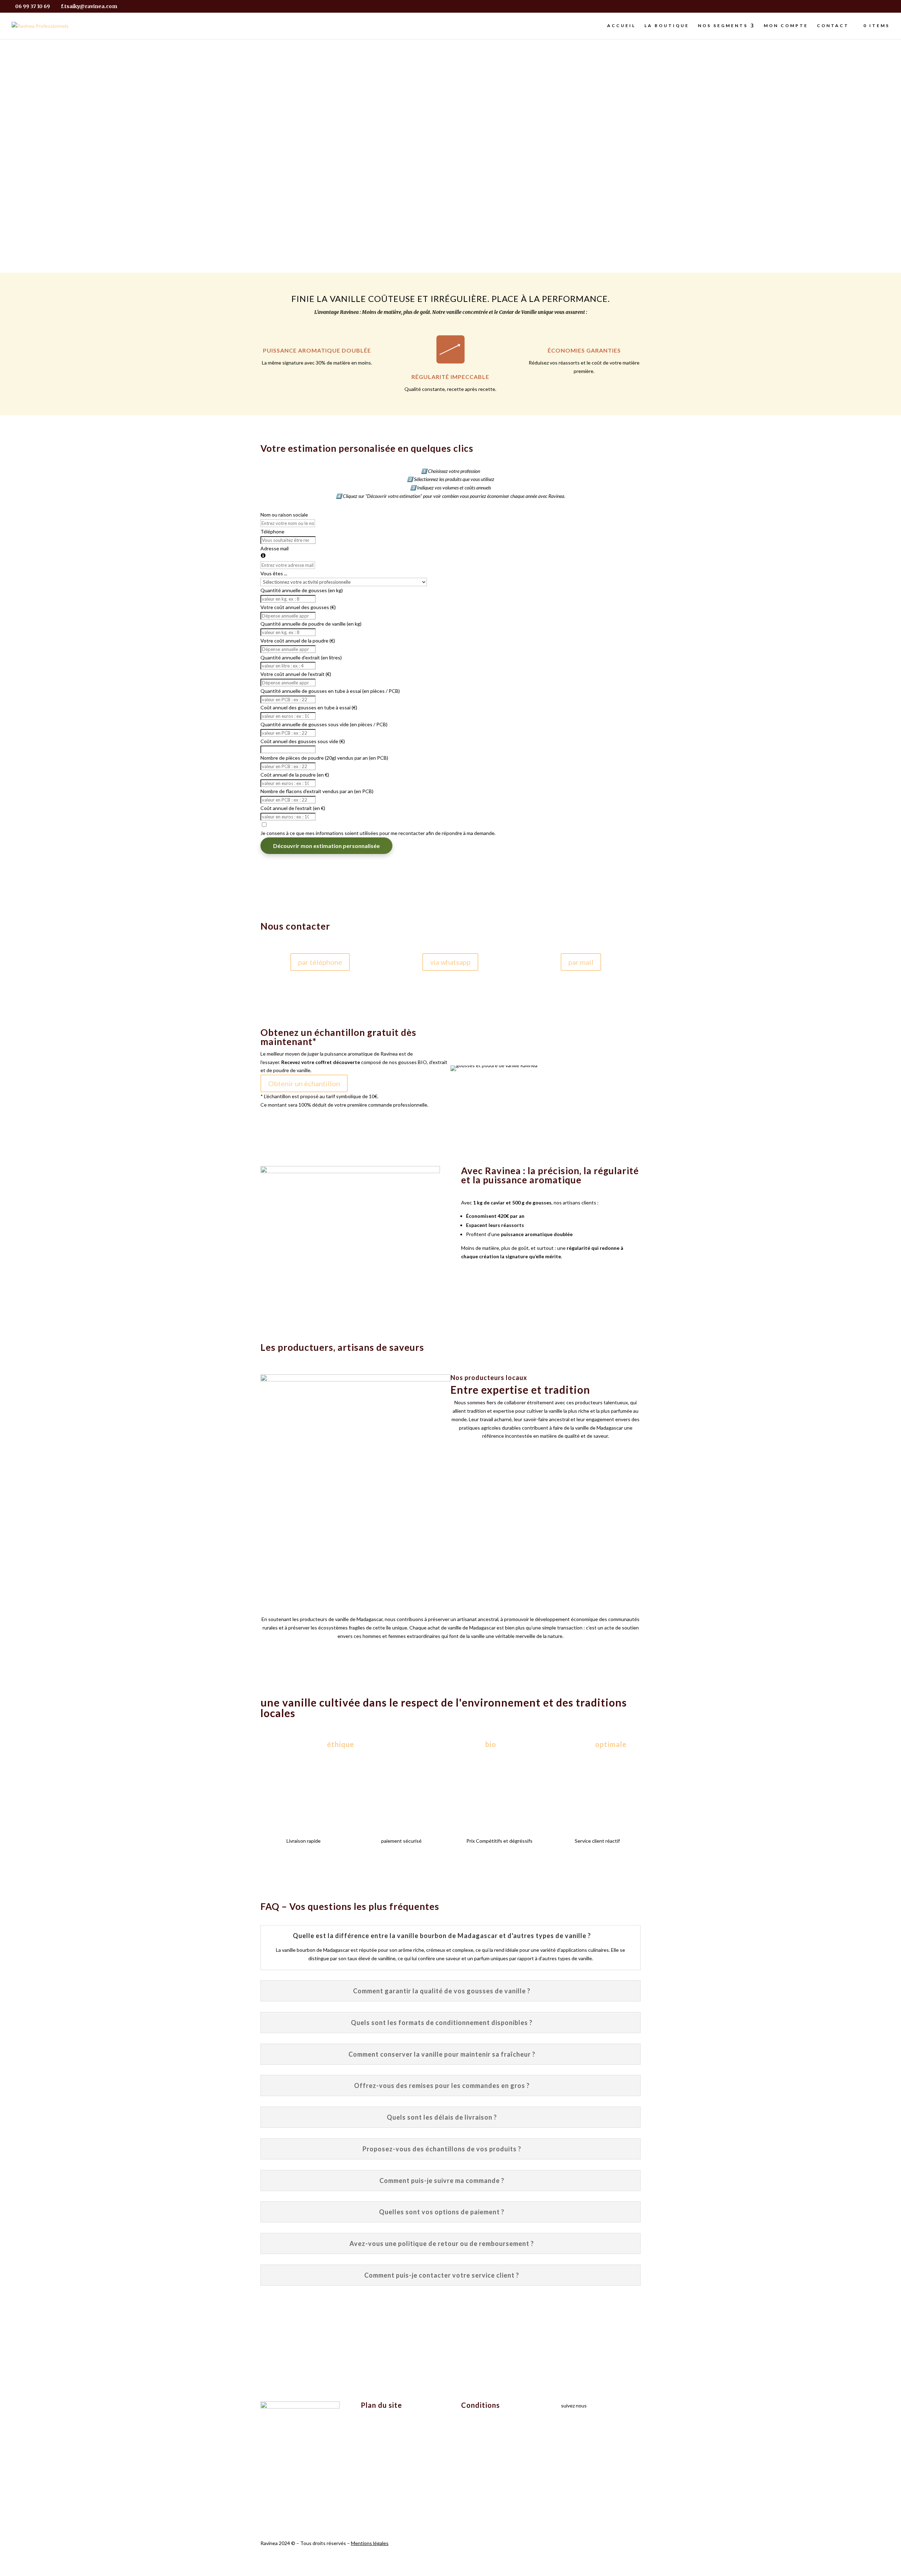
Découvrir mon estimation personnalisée (326, 846)
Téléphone (272, 531)
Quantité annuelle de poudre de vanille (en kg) (311, 624)
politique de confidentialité (491, 2416)
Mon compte (786, 26)
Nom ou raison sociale (284, 515)
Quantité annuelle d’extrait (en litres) (301, 657)
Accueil (621, 26)
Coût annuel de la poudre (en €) (295, 775)
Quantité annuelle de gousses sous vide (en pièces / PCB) (324, 724)
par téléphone (320, 962)
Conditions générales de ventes (496, 2429)
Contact (833, 26)
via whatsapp (450, 962)
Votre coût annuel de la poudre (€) (298, 641)
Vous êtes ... (274, 573)
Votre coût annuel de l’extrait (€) (296, 674)
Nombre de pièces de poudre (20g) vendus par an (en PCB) (324, 758)
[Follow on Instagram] (567, 2426)
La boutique (667, 26)
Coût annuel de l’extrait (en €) (293, 808)
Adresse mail (275, 548)
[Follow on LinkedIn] (581, 2426)
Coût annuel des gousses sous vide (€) (303, 741)
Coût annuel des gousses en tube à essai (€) (309, 707)
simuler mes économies (350, 188)
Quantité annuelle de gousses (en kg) (302, 590)
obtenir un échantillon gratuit (551, 188)
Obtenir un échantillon (304, 1083)
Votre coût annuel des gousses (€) (298, 607)
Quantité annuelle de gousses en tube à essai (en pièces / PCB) (330, 691)
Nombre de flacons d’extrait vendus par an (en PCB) (317, 791)
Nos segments (723, 26)
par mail (581, 962)
